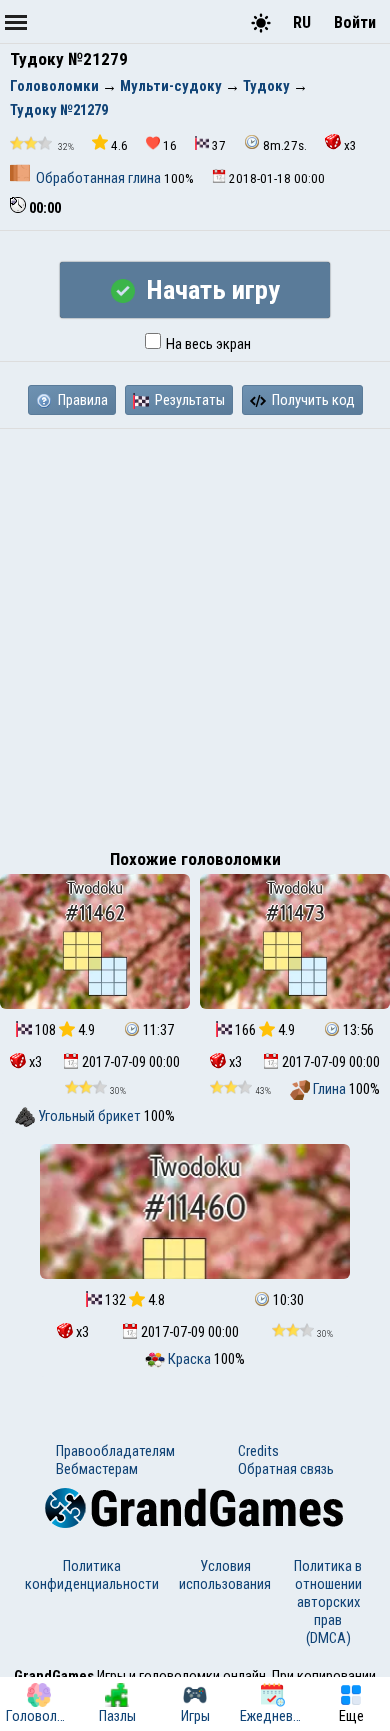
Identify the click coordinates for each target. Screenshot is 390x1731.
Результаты (188, 400)
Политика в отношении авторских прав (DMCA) (328, 1602)
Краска (189, 1359)
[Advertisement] (195, 634)
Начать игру (210, 290)
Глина (329, 1089)
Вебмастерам (97, 1469)
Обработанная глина (98, 178)
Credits (258, 1451)
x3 (350, 145)
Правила (81, 400)
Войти (355, 22)
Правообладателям (115, 1451)
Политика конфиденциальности (92, 1575)
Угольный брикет (89, 1116)
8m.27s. (285, 145)
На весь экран (207, 344)
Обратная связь (286, 1469)
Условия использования (225, 1575)
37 (219, 145)
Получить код (312, 400)
